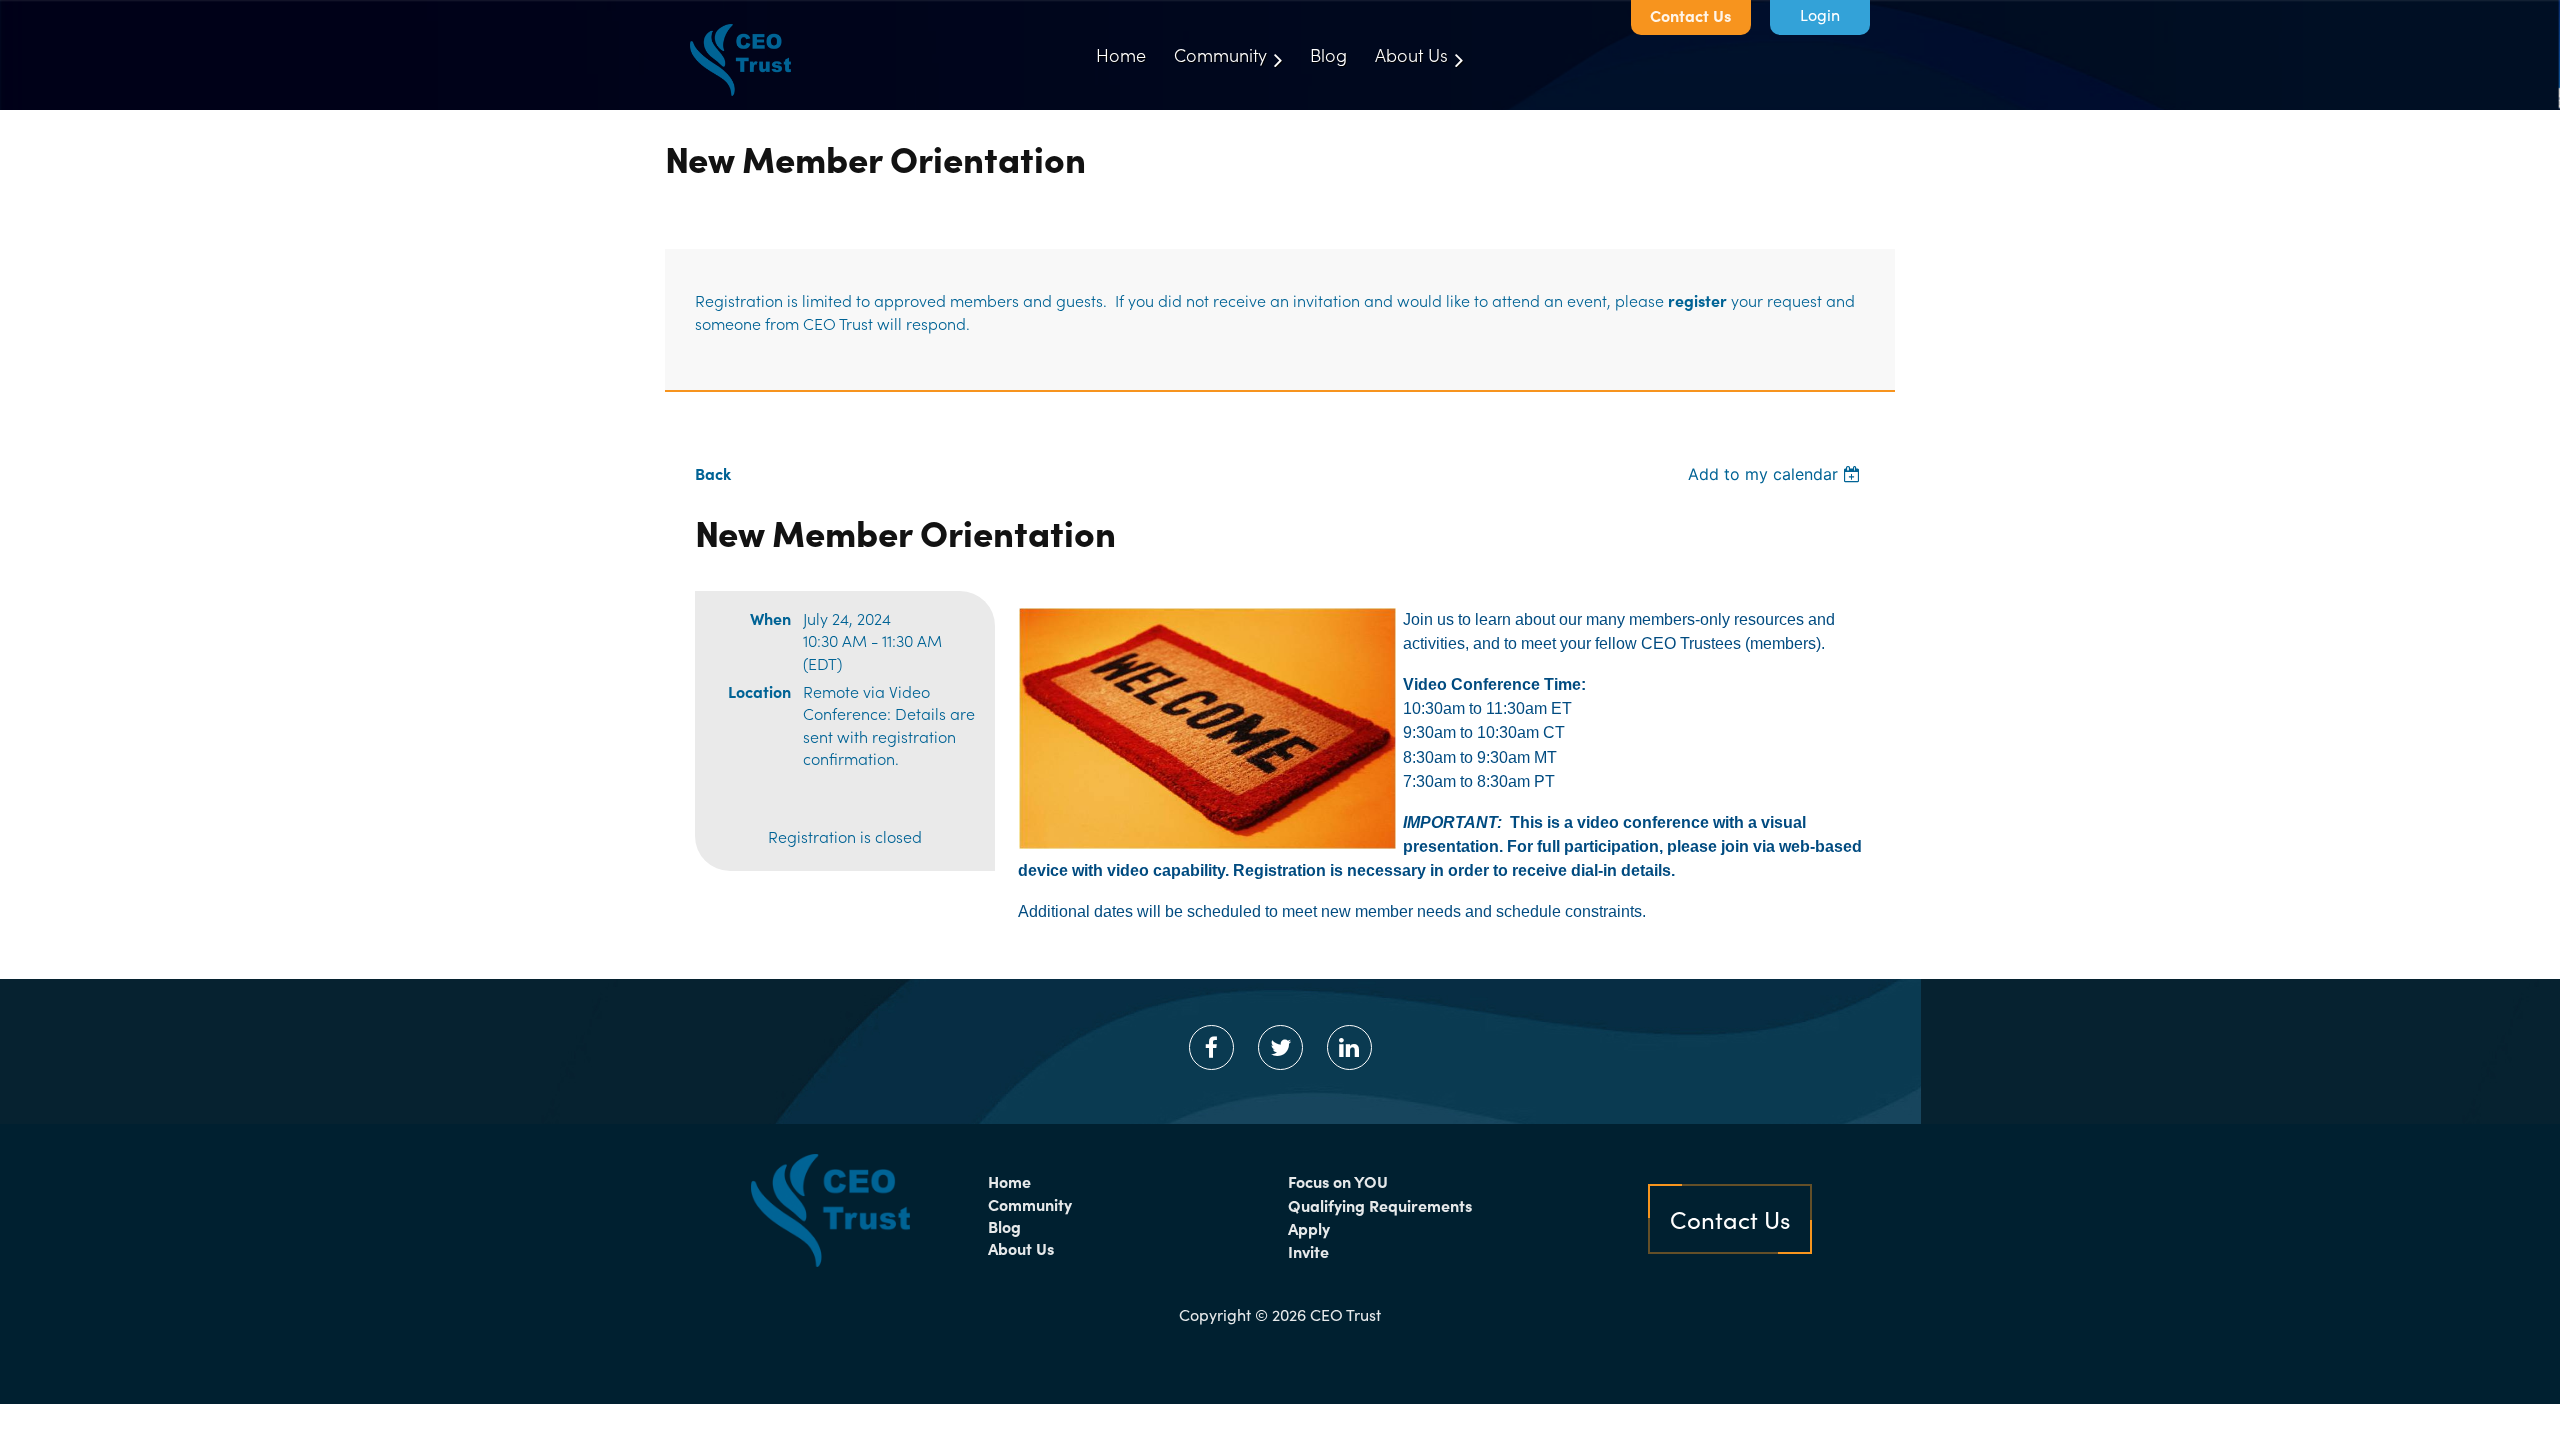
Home (1009, 1181)
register (1697, 300)
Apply (1309, 1228)
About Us (1021, 1248)
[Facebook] (1211, 1047)
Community (1030, 1204)
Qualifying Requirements (1380, 1205)
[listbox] (1776, 474)
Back (713, 473)
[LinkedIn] (1349, 1047)
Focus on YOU (1338, 1181)
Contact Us (1690, 15)
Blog (1004, 1226)
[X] (1280, 1047)
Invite (1308, 1251)
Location (759, 691)
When (770, 618)
